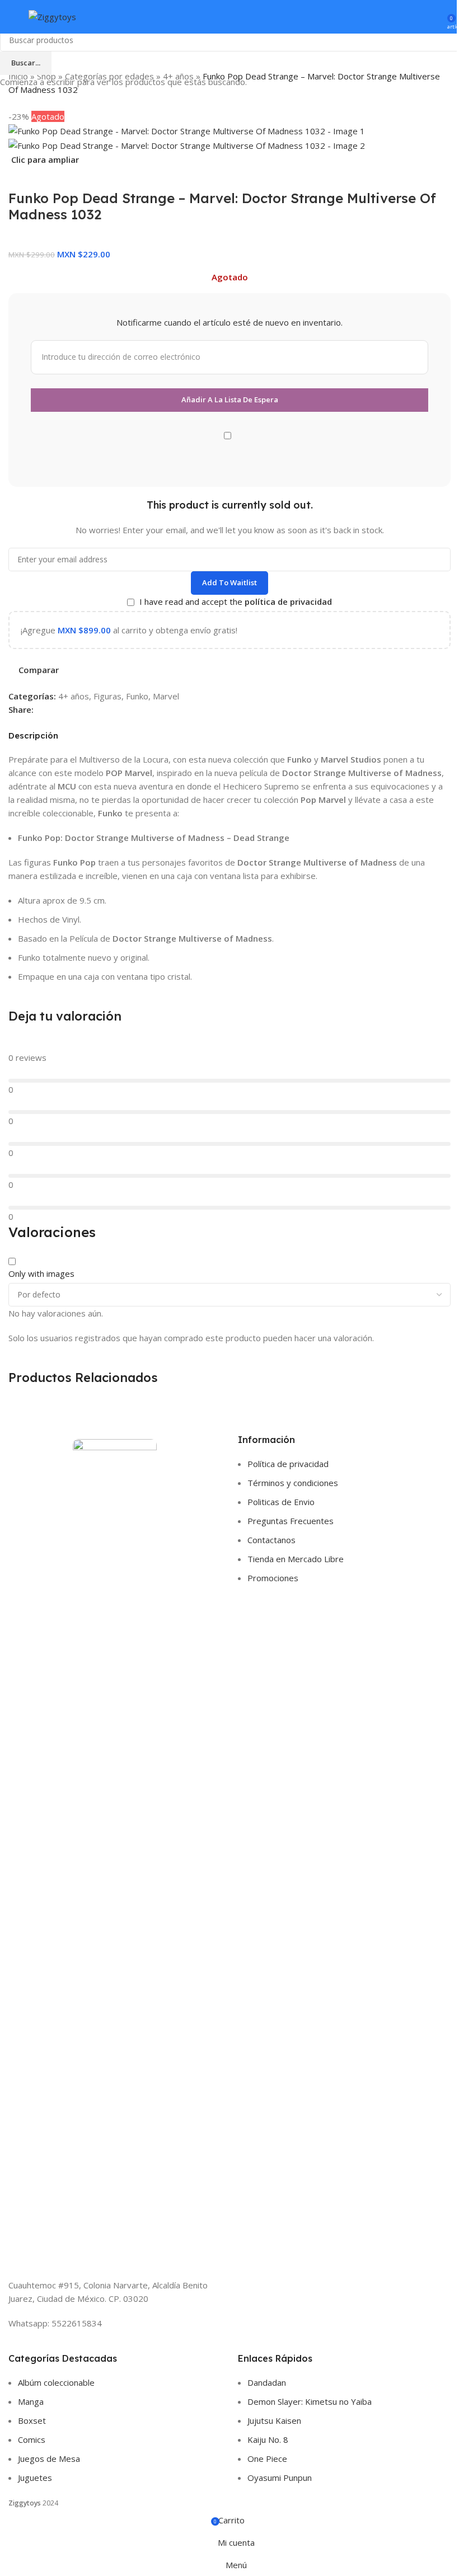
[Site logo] (52, 16)
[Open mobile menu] (13, 17)
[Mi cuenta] (435, 17)
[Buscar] (419, 17)
